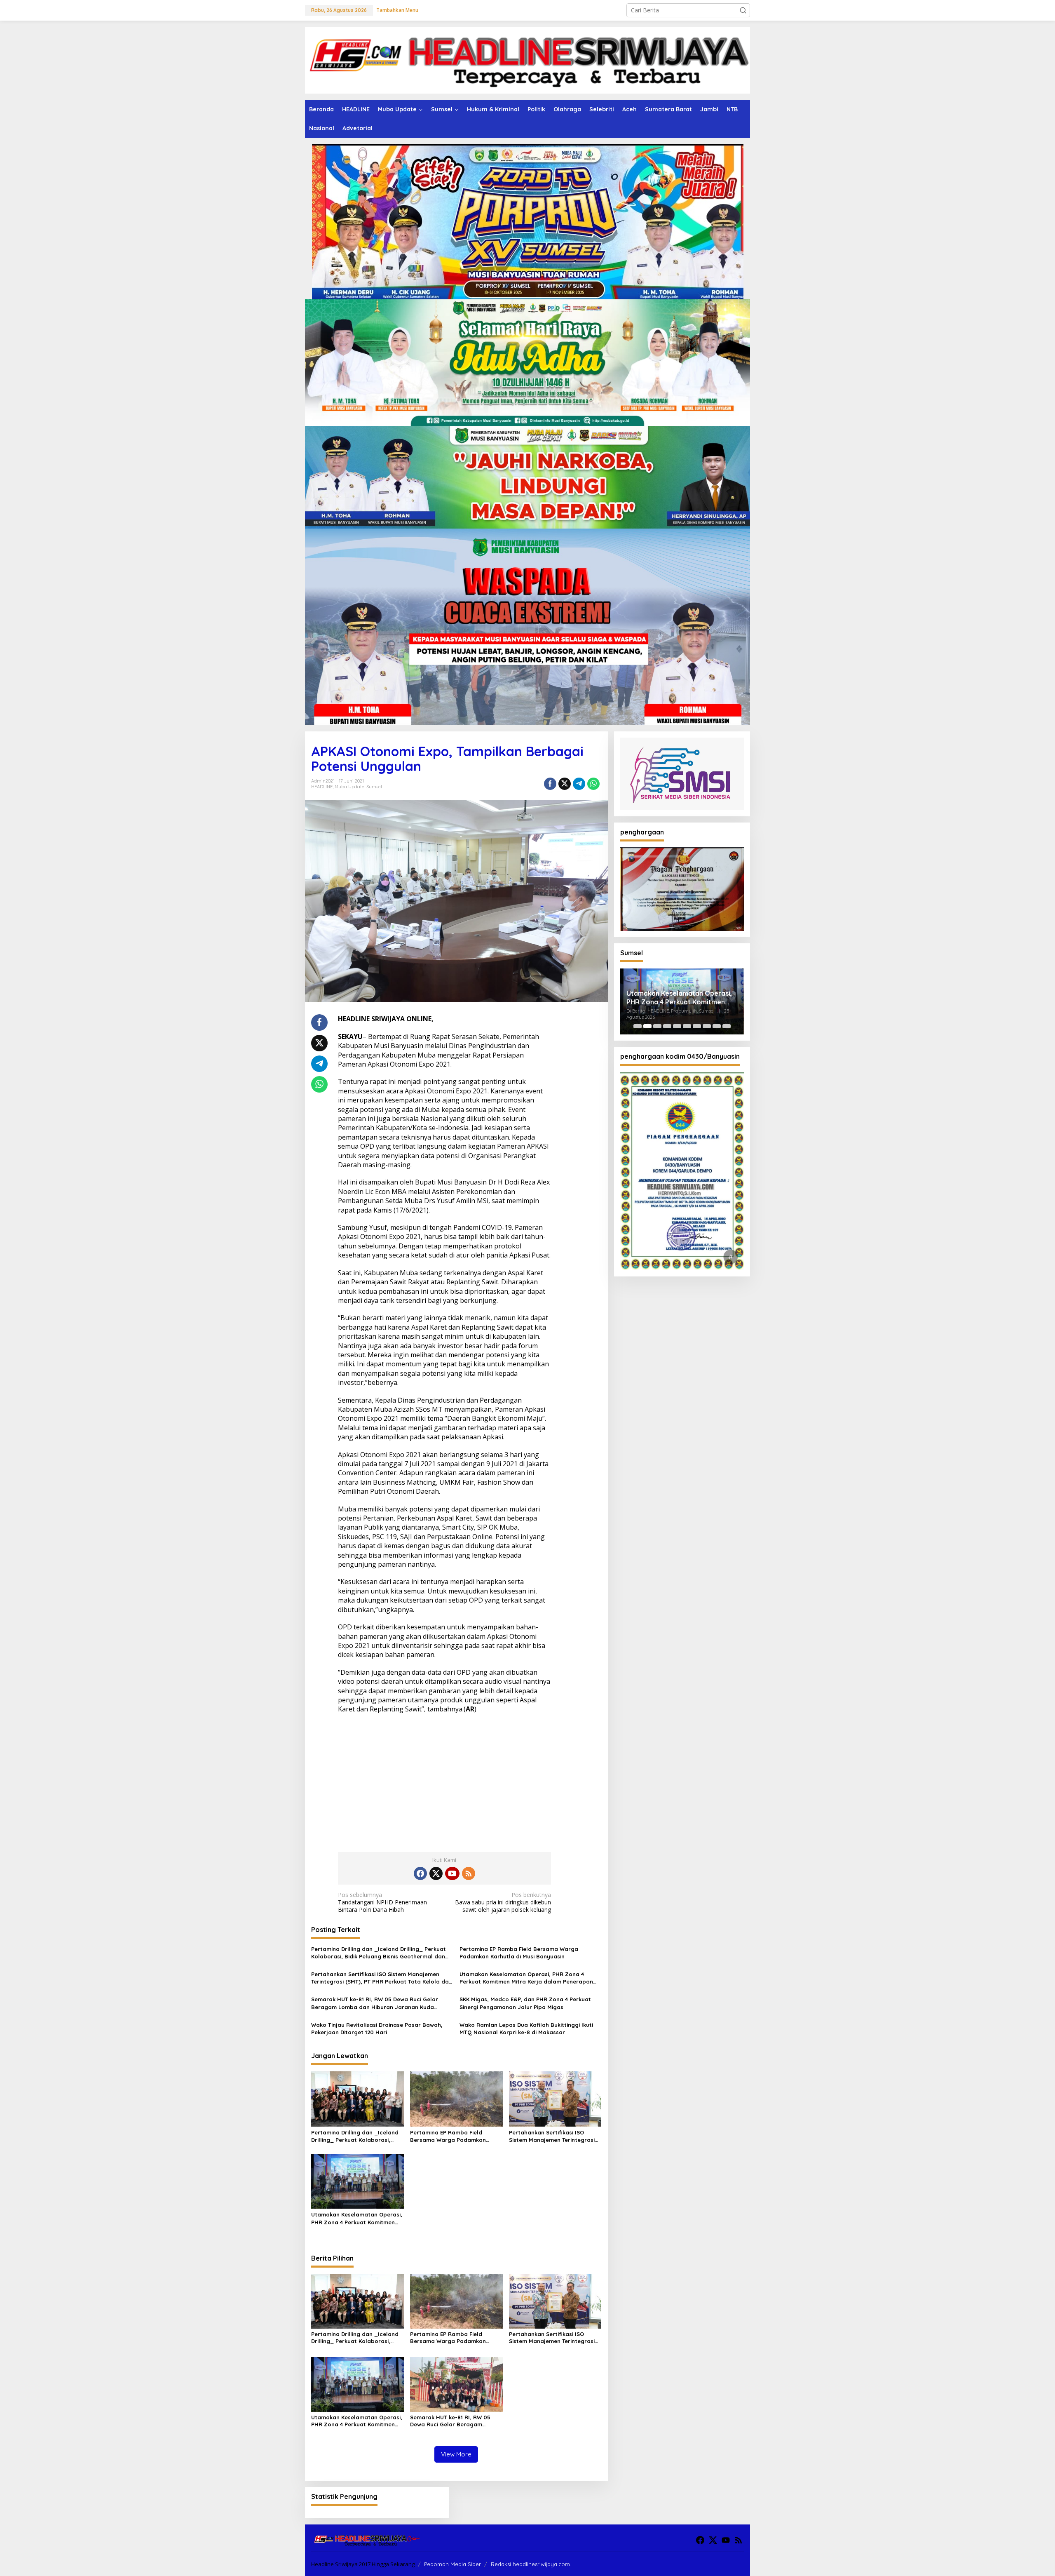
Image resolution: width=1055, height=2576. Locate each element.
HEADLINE (322, 787)
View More (456, 2454)
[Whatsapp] (593, 784)
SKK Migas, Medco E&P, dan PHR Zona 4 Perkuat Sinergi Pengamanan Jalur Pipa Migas (525, 2003)
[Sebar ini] (550, 784)
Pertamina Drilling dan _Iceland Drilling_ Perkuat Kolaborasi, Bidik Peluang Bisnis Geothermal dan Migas (379, 1953)
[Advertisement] (444, 1780)
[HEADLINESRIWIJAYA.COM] (527, 60)
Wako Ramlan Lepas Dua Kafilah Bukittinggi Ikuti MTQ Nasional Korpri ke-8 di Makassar (526, 2028)
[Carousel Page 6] (687, 1026)
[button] (743, 10)
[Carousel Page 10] (727, 1026)
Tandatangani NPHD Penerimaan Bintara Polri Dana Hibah (382, 1902)
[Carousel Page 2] (647, 1026)
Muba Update (349, 787)
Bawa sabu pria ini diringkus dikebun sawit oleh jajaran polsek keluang (503, 1902)
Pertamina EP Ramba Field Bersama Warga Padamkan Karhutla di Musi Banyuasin (519, 1953)
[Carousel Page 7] (697, 1026)
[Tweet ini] (565, 784)
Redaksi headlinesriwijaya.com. (531, 2564)
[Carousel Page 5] (677, 1026)
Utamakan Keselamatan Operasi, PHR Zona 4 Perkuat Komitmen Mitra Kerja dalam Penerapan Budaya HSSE (526, 1978)
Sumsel (374, 787)
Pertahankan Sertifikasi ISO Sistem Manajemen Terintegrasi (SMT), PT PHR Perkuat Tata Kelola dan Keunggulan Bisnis (382, 1978)
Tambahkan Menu (397, 10)
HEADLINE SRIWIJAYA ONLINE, (386, 1019)
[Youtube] (452, 1873)
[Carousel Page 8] (707, 1026)
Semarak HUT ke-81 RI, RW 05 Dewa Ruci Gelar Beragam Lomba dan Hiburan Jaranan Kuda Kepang (375, 2003)
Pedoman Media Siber (452, 2564)
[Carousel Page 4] (667, 1026)
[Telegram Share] (579, 784)
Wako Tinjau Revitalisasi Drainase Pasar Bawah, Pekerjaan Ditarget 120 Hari (377, 2028)
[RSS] (469, 1873)
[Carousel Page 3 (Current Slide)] (657, 1026)
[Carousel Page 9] (717, 1026)
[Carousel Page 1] (638, 1026)
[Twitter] (436, 1873)
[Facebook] (420, 1873)
